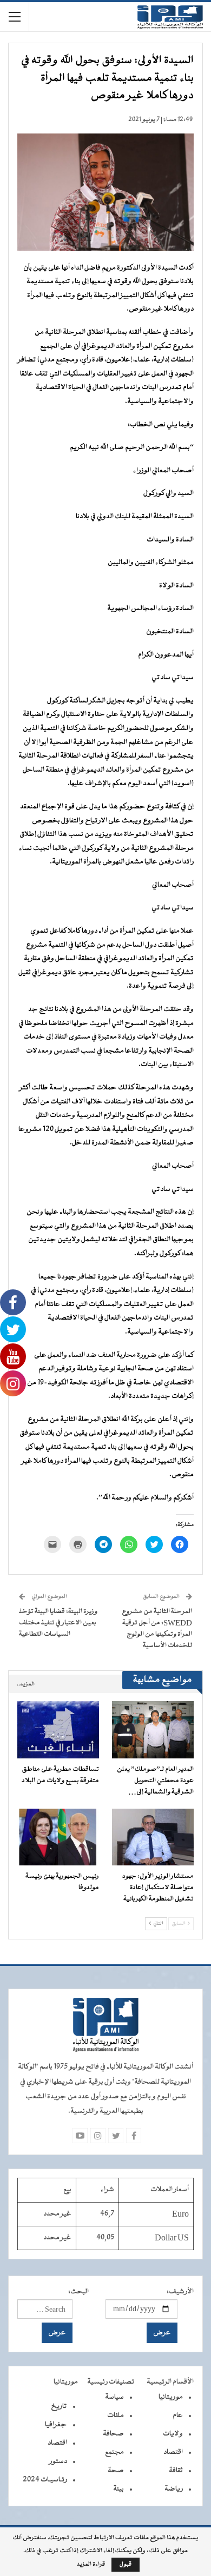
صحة (116, 2471)
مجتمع (114, 2452)
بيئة (118, 2489)
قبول (126, 2564)
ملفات (116, 2416)
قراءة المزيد (91, 2565)
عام (178, 2416)
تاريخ (59, 2406)
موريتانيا (171, 2397)
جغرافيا (56, 2425)
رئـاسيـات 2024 (45, 2480)
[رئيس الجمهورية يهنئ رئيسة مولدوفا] (58, 1837)
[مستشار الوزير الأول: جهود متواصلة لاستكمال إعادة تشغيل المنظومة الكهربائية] (153, 1837)
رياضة (174, 2489)
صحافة (113, 2434)
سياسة (114, 2397)
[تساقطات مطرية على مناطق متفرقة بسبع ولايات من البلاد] (58, 1730)
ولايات (173, 2434)
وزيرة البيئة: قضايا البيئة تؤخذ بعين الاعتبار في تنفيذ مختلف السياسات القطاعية (58, 1623)
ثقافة (176, 2471)
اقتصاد (173, 2452)
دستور (58, 2461)
